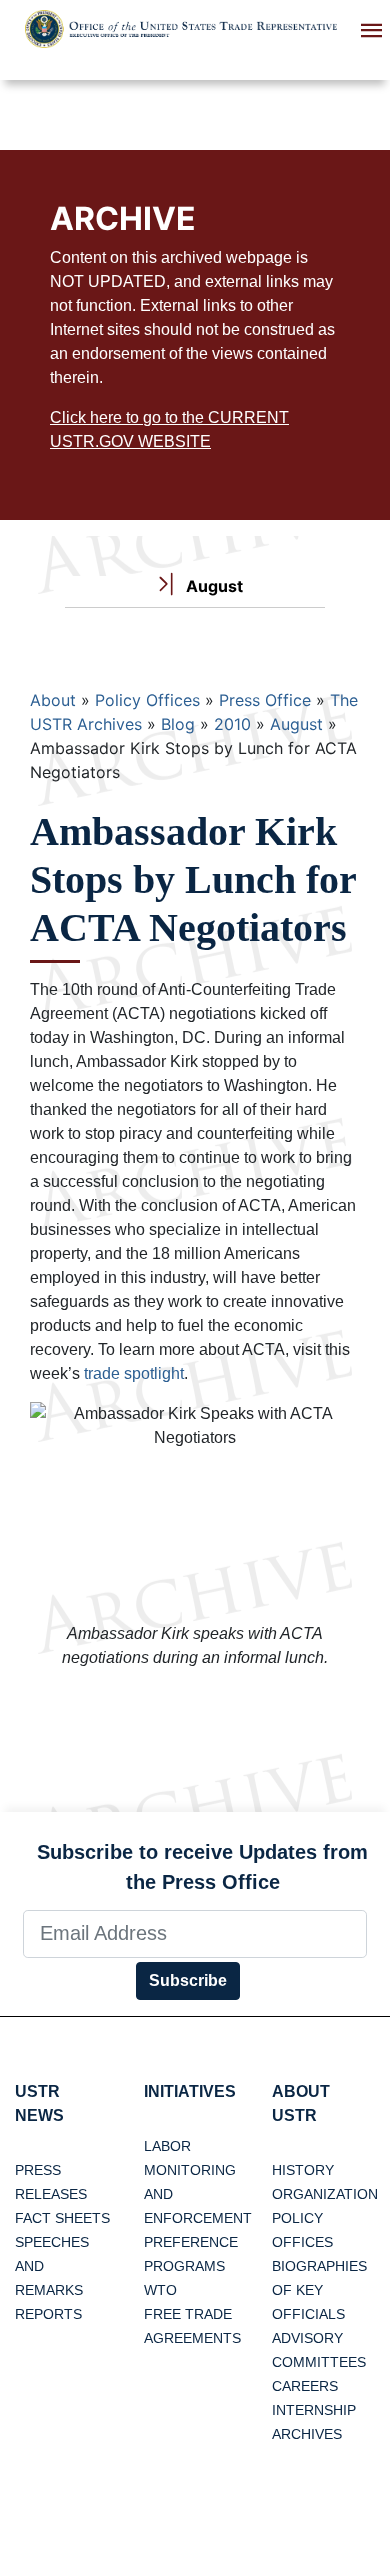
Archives (307, 2434)
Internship (314, 2410)
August (296, 724)
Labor (167, 2146)
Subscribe (188, 1980)
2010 (232, 724)
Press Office (265, 700)
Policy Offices (147, 700)
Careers (305, 2386)
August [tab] (212, 586)
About (53, 700)
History (303, 2170)
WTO (160, 2290)
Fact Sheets (62, 2218)
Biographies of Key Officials (319, 2290)
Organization (325, 2194)
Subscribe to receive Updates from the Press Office (202, 1867)
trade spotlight (134, 1373)
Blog (178, 724)
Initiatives (190, 2091)
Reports (48, 2314)
